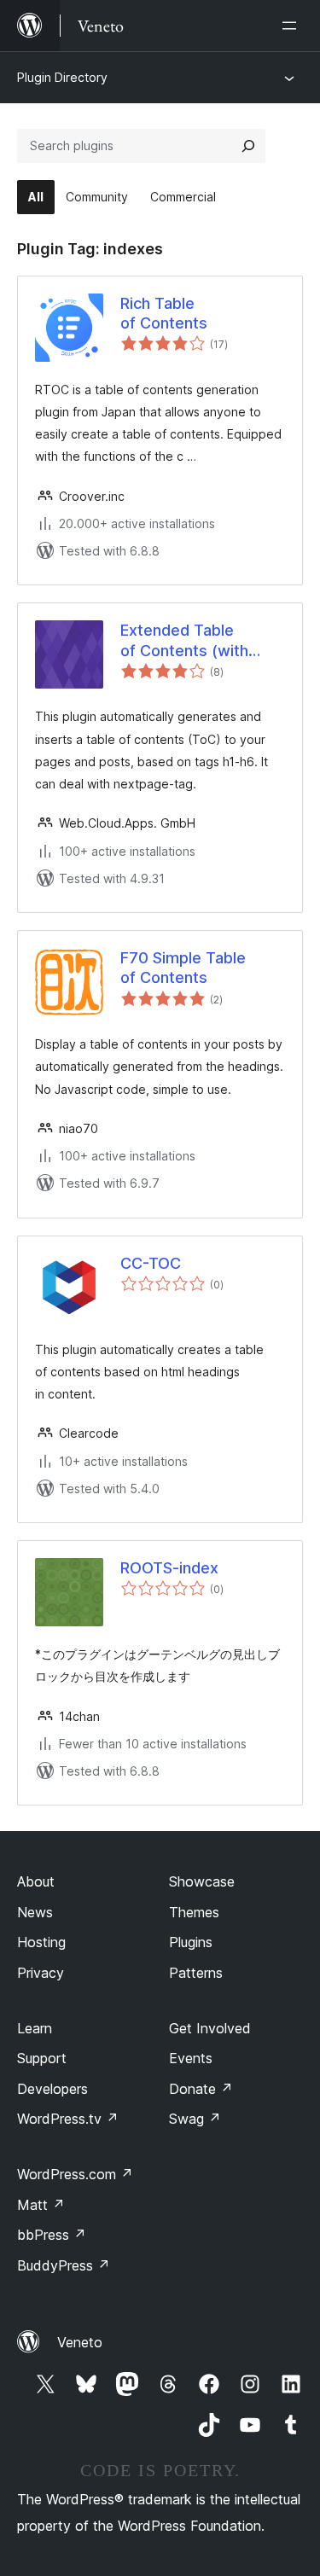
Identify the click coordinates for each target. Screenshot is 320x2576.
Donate (201, 2089)
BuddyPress (64, 2265)
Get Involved (210, 2028)
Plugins (191, 1942)
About (36, 1881)
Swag (195, 2119)
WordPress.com (75, 2174)
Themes (194, 1912)
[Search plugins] (248, 146)
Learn (35, 2028)
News (35, 1912)
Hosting (41, 1942)
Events (191, 2058)
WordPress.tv (68, 2119)
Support (42, 2058)
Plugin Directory (62, 77)
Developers (52, 2089)
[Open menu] (293, 26)
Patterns (196, 1973)
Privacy (41, 1973)
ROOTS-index (169, 1568)
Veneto (80, 2342)
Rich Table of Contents (164, 313)
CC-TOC (151, 1263)
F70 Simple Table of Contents (183, 968)
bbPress (52, 2235)
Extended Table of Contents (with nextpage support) (189, 641)
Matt (41, 2205)
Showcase (202, 1881)
